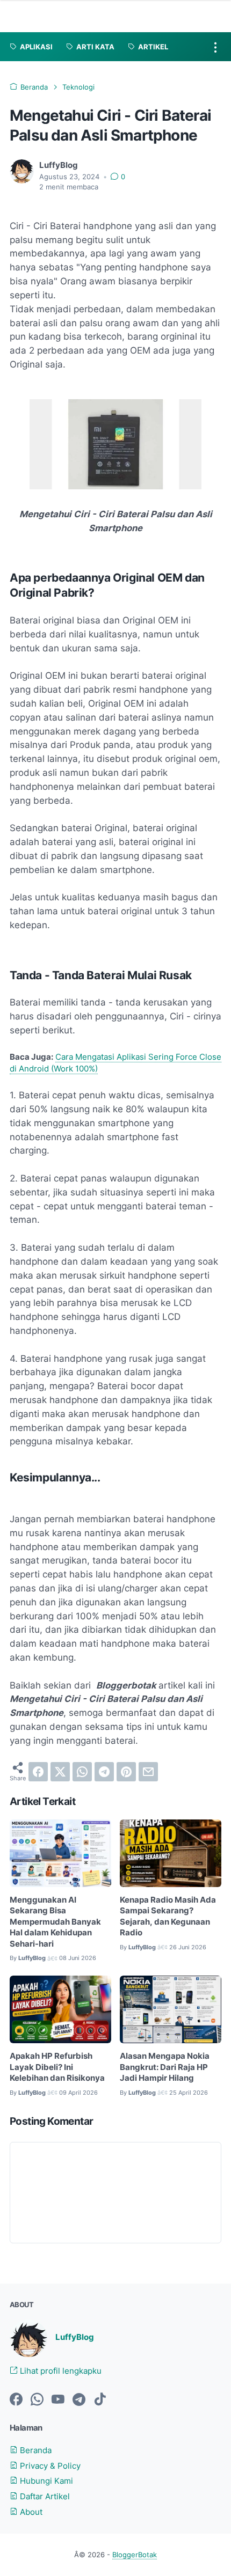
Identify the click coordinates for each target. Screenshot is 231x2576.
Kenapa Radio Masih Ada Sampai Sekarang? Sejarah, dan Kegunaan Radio (168, 1917)
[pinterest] (126, 1772)
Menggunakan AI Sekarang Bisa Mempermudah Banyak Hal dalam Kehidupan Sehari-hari (55, 1922)
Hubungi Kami (45, 2481)
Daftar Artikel (44, 2497)
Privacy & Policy (49, 2466)
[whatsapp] (82, 1772)
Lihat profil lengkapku (60, 2371)
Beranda (35, 2450)
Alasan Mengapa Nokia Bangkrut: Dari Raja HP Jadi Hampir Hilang (165, 2067)
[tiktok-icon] (100, 2400)
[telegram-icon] (79, 2400)
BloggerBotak (135, 2555)
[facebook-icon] (16, 2400)
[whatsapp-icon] (37, 2400)
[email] (148, 1772)
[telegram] (104, 1772)
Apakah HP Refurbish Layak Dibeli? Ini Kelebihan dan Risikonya (57, 2067)
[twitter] (60, 1772)
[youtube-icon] (58, 2400)
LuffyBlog (75, 2337)
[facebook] (38, 1772)
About (30, 2512)
